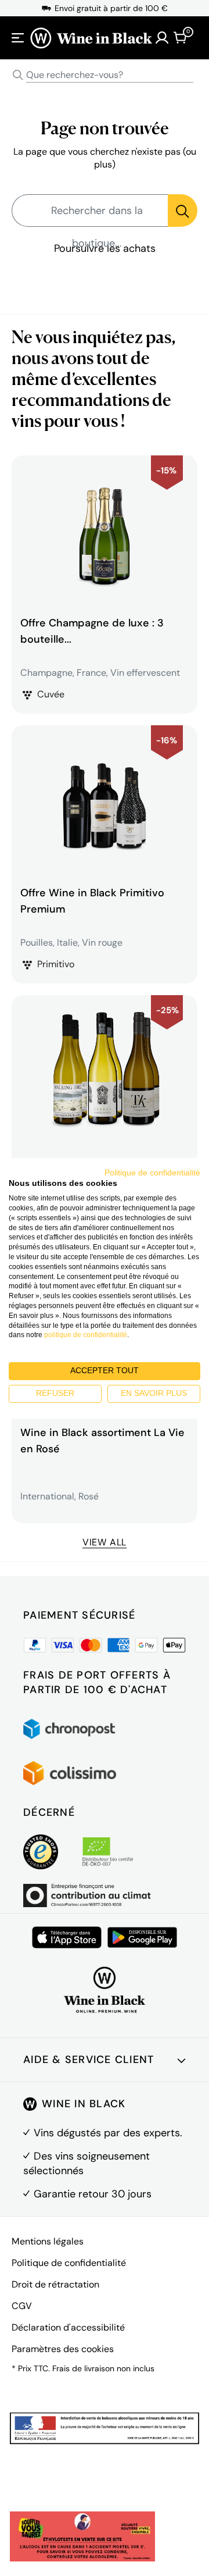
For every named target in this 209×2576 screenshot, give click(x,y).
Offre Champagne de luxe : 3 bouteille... (92, 631)
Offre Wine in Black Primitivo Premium (92, 901)
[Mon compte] (162, 38)
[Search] (18, 75)
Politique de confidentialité (69, 2263)
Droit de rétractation (55, 2284)
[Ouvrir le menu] (18, 38)
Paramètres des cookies (63, 2349)
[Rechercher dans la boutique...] (183, 211)
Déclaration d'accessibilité (68, 2327)
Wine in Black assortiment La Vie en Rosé (102, 1441)
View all (105, 1542)
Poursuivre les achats (105, 248)
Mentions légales (48, 2241)
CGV (22, 2306)
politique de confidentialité (86, 1335)
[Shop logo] (91, 38)
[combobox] (105, 75)
